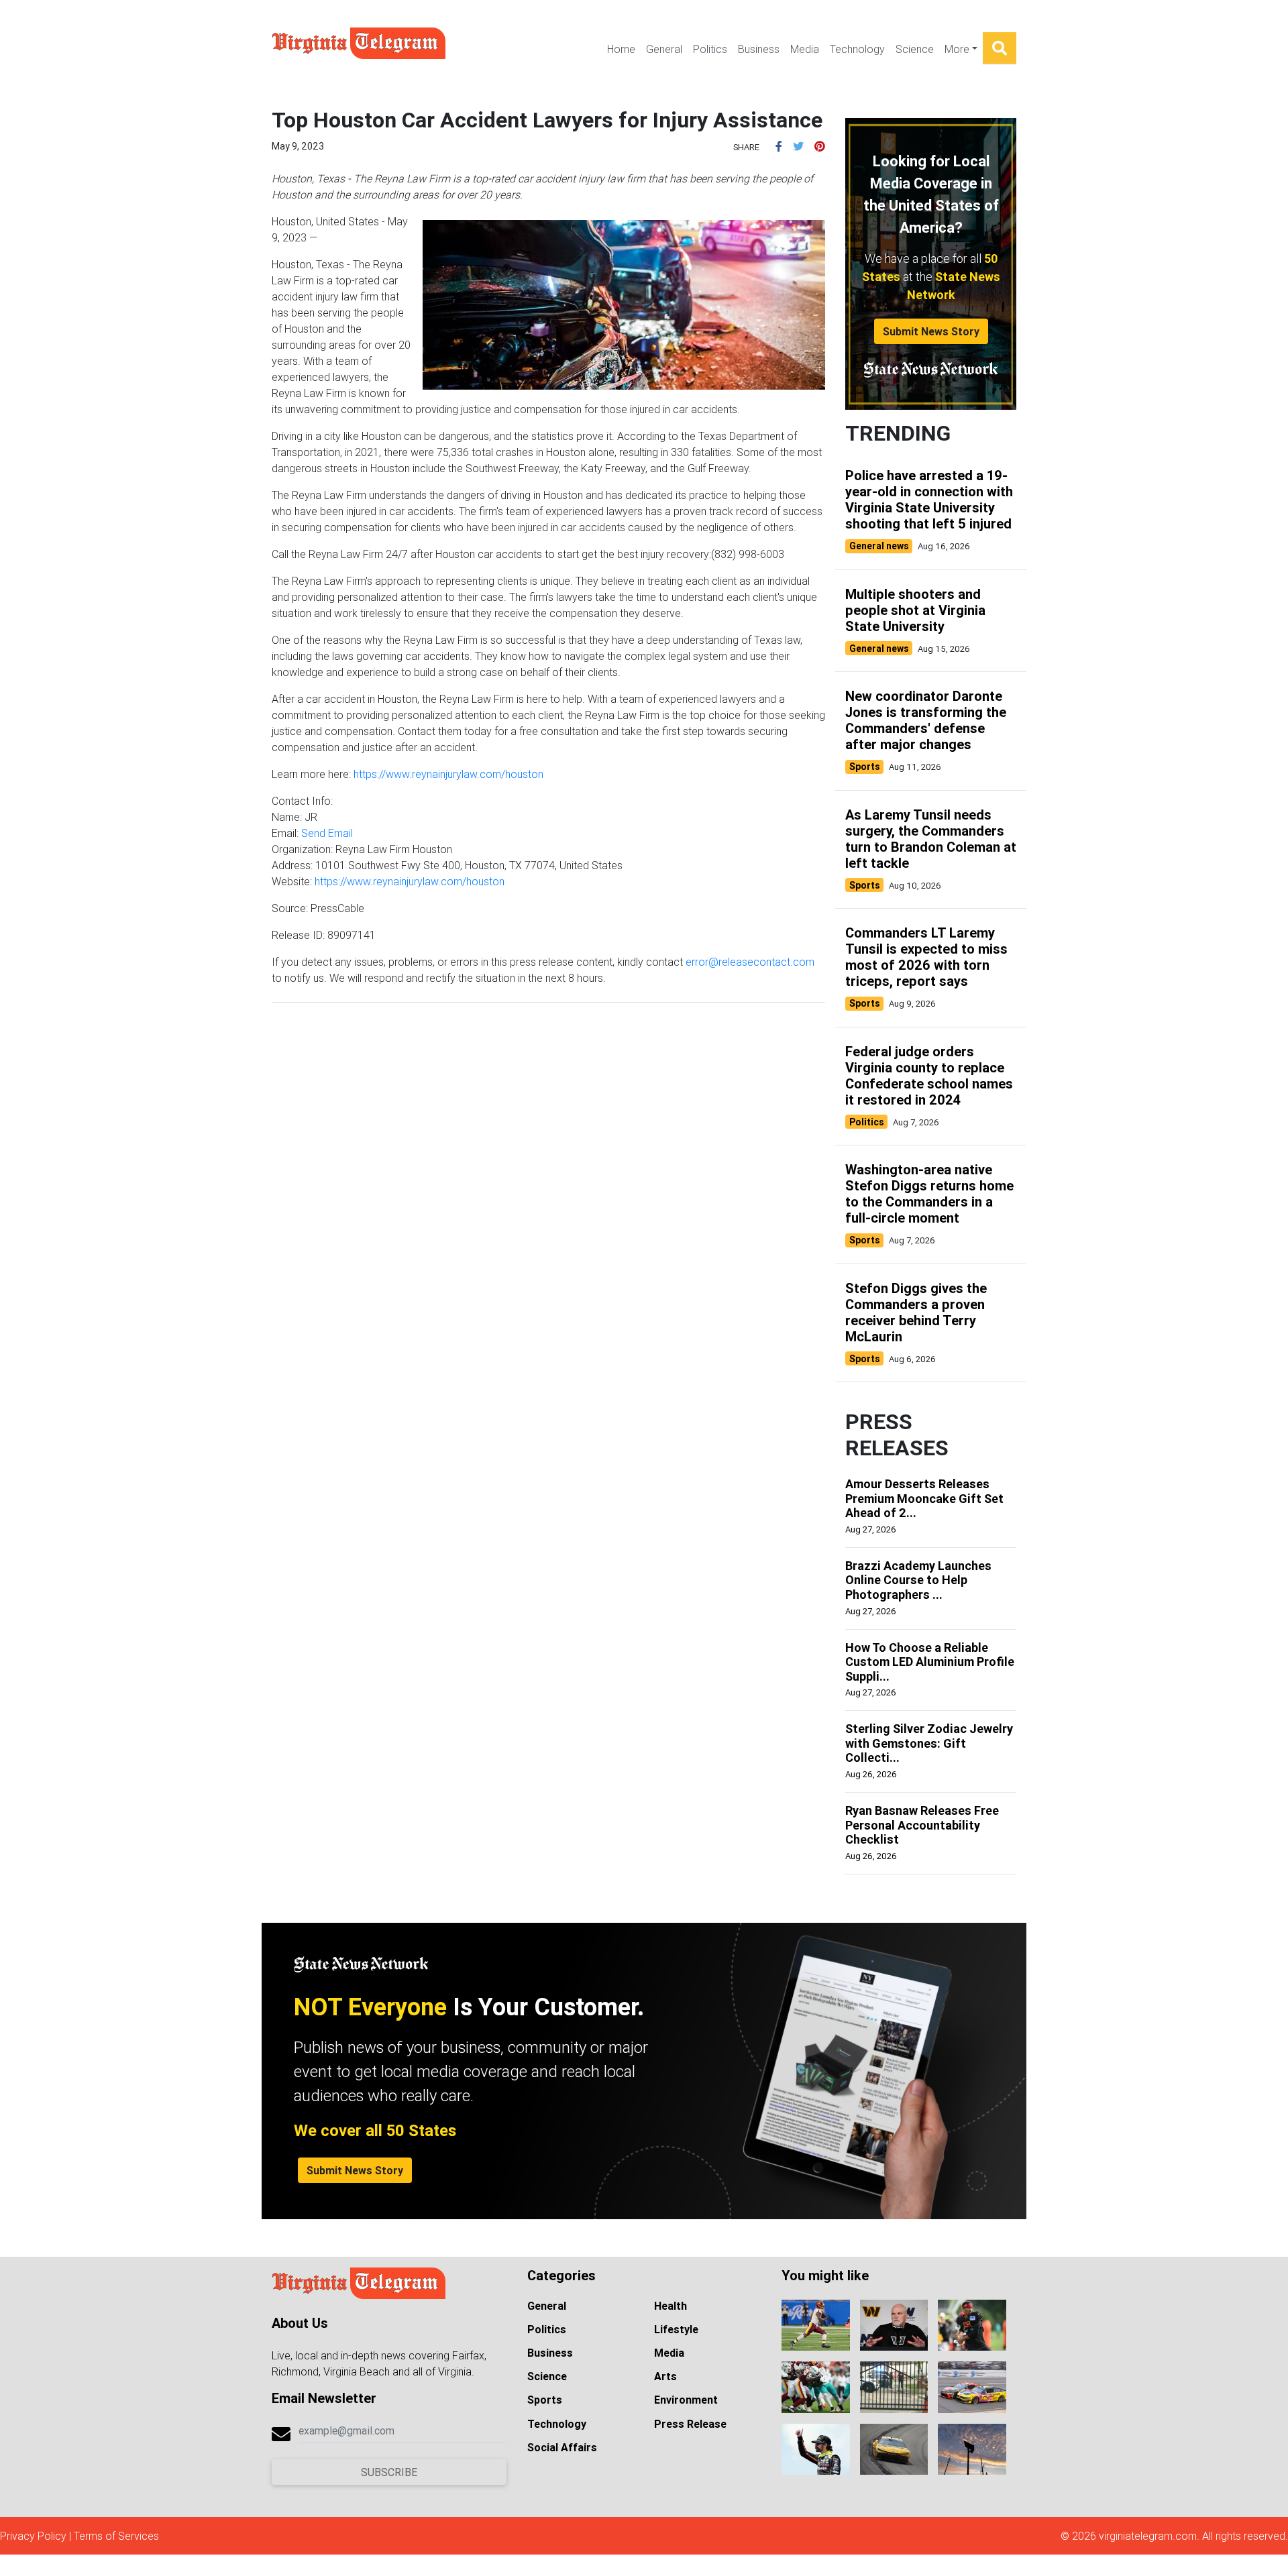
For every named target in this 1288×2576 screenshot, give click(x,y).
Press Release (690, 2424)
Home (621, 49)
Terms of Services (116, 2536)
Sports (545, 2400)
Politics (710, 49)
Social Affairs (562, 2447)
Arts (665, 2376)
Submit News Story (931, 331)
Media (805, 49)
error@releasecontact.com (750, 962)
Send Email (327, 833)
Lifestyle (676, 2329)
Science (915, 49)
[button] (779, 146)
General (664, 49)
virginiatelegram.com (1148, 2536)
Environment (686, 2400)
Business (759, 49)
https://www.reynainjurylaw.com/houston (448, 774)
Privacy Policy (33, 2536)
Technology (857, 49)
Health (670, 2306)
